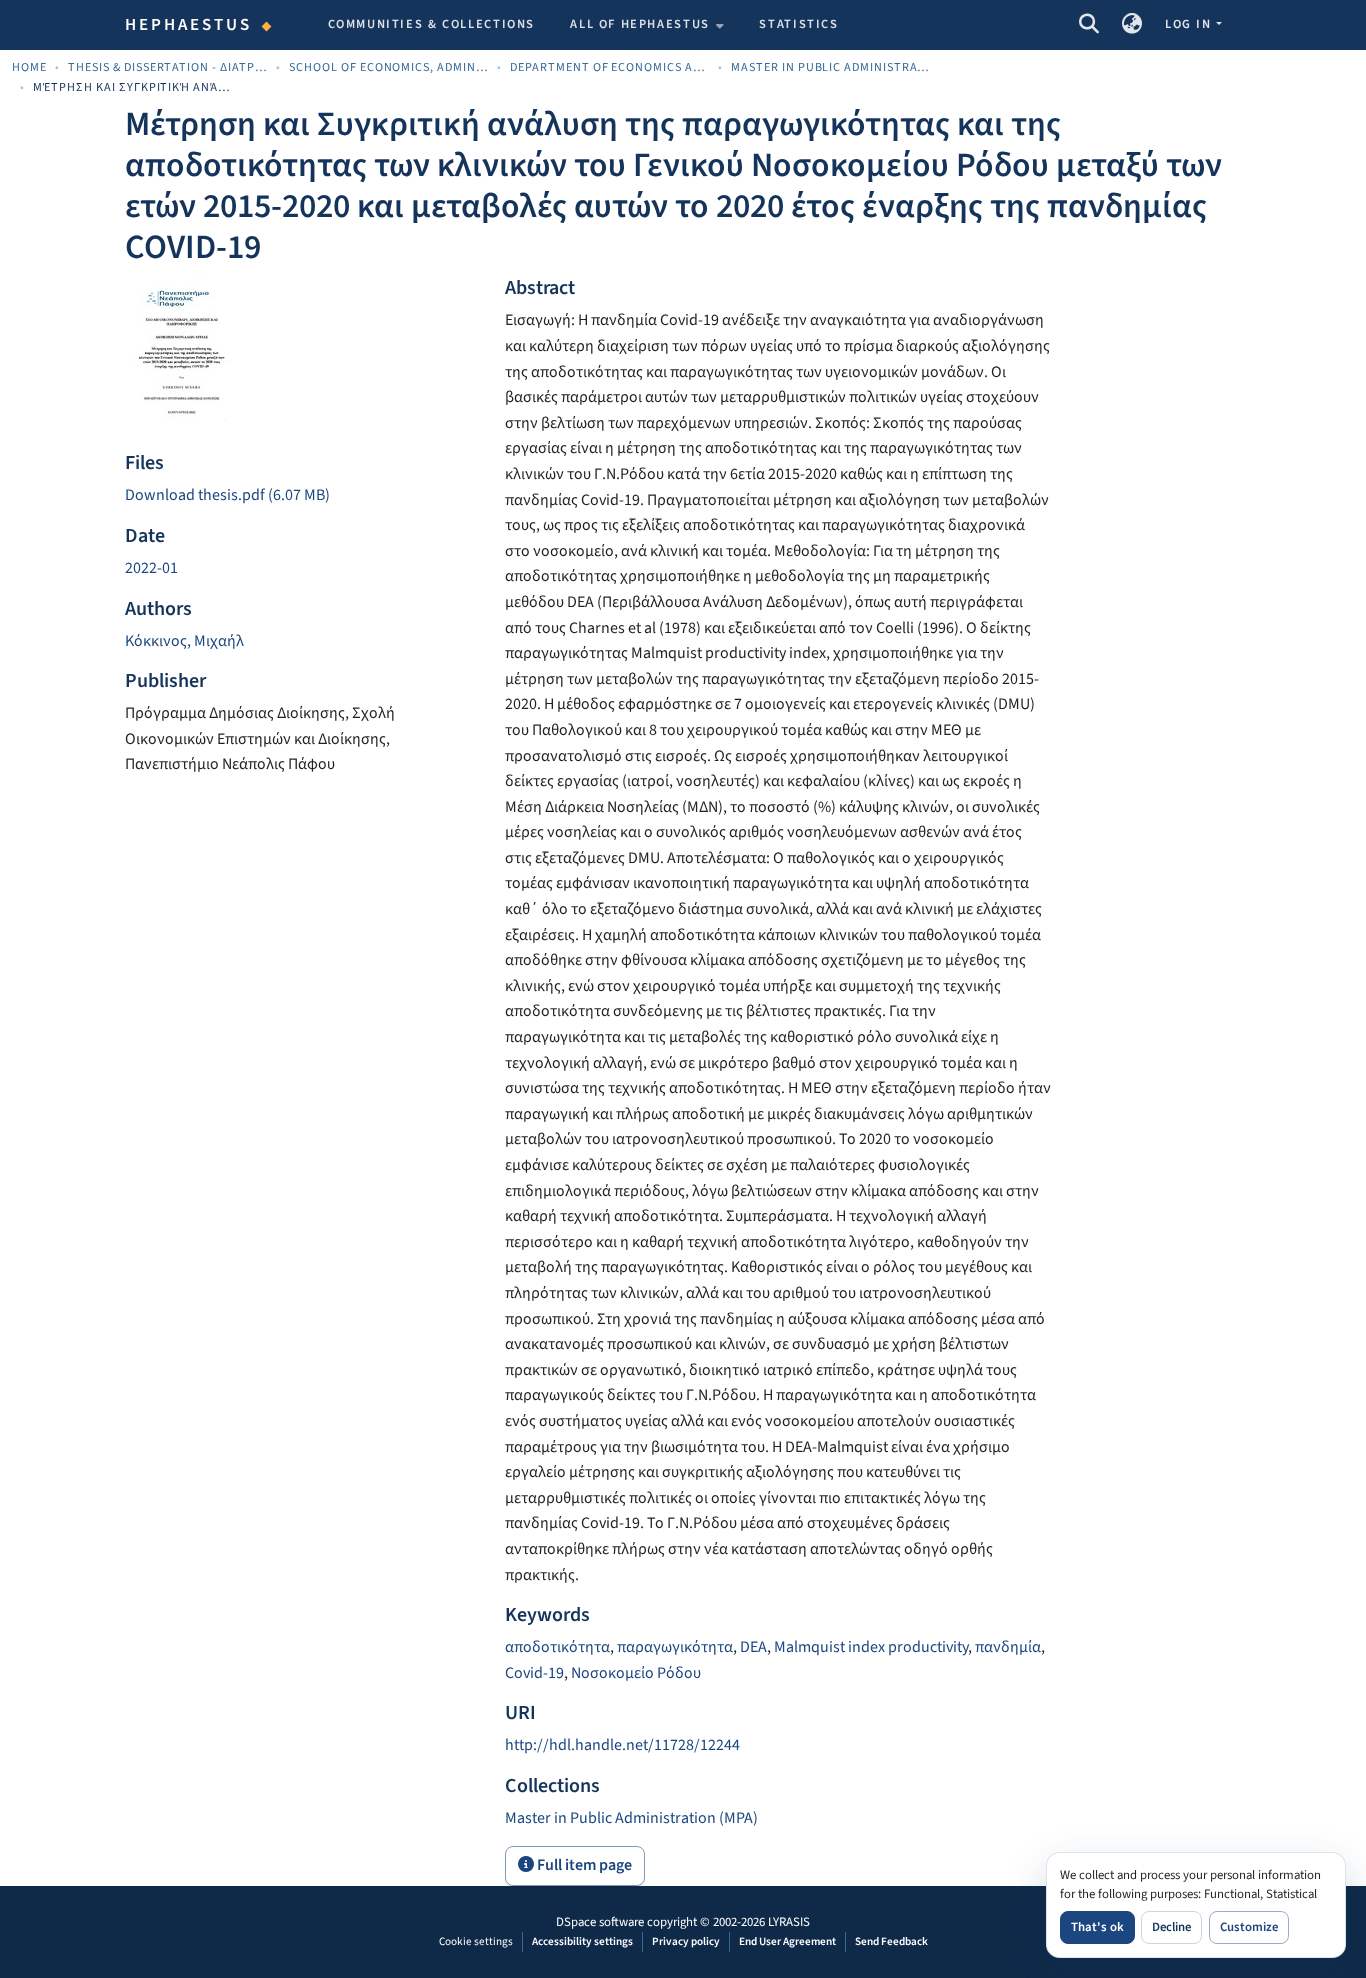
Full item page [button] (583, 1865)
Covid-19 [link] (534, 1673)
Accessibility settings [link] (582, 1941)
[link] (303, 496)
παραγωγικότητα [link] (675, 1647)
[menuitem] (647, 25)
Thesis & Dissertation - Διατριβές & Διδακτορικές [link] (168, 67)
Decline (1171, 1927)
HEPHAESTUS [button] (189, 25)
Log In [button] (1190, 24)
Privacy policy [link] (686, 1941)
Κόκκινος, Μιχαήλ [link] (184, 641)
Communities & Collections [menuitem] (432, 24)
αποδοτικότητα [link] (557, 1647)
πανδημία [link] (1008, 1647)
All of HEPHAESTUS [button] (640, 24)
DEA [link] (753, 1647)
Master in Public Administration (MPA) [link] (831, 67)
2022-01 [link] (151, 568)
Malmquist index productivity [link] (871, 1647)
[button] (1088, 25)
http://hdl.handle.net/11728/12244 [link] (622, 1745)
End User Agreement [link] (787, 1941)
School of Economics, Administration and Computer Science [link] (389, 67)
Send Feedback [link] (891, 1941)
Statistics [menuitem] (798, 24)
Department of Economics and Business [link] (610, 67)
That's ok (1097, 1927)
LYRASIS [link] (789, 1922)
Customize (1249, 1927)
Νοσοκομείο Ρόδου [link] (636, 1673)
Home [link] (29, 67)
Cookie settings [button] (476, 1941)
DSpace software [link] (600, 1922)
